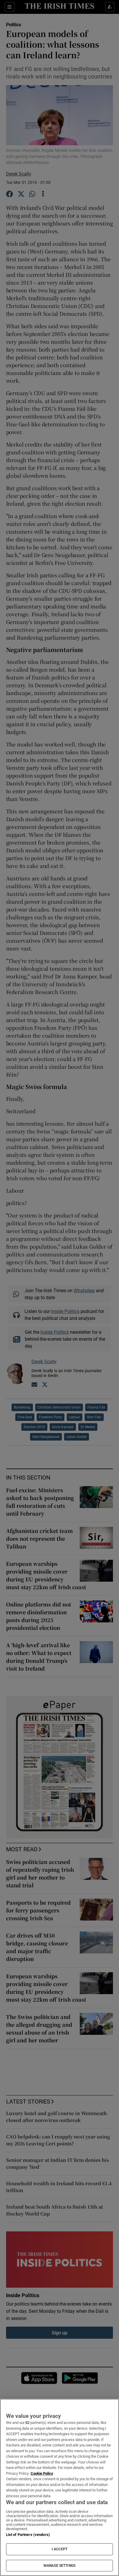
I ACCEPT (59, 2549)
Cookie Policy (42, 2473)
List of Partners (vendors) (28, 2535)
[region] (59, 2487)
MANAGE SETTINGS (59, 2566)
